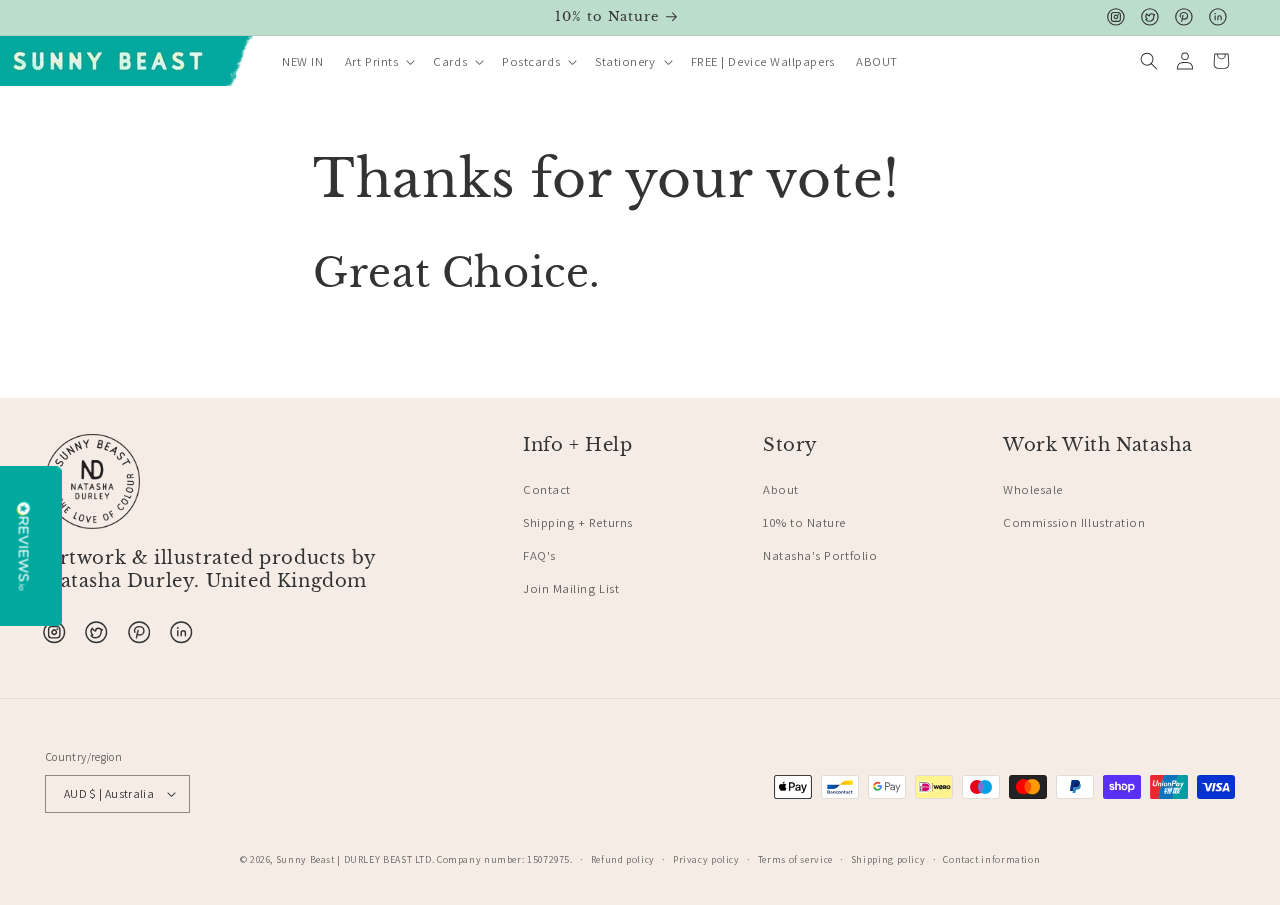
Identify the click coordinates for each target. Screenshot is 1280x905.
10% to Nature (804, 522)
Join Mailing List (571, 588)
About (781, 489)
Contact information (991, 859)
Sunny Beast (305, 859)
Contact (547, 489)
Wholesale (1033, 489)
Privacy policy (706, 859)
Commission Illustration (1074, 522)
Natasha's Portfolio (820, 555)
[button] (378, 62)
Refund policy (623, 859)
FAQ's (539, 555)
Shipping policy (888, 859)
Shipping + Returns (578, 522)
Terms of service (795, 859)
